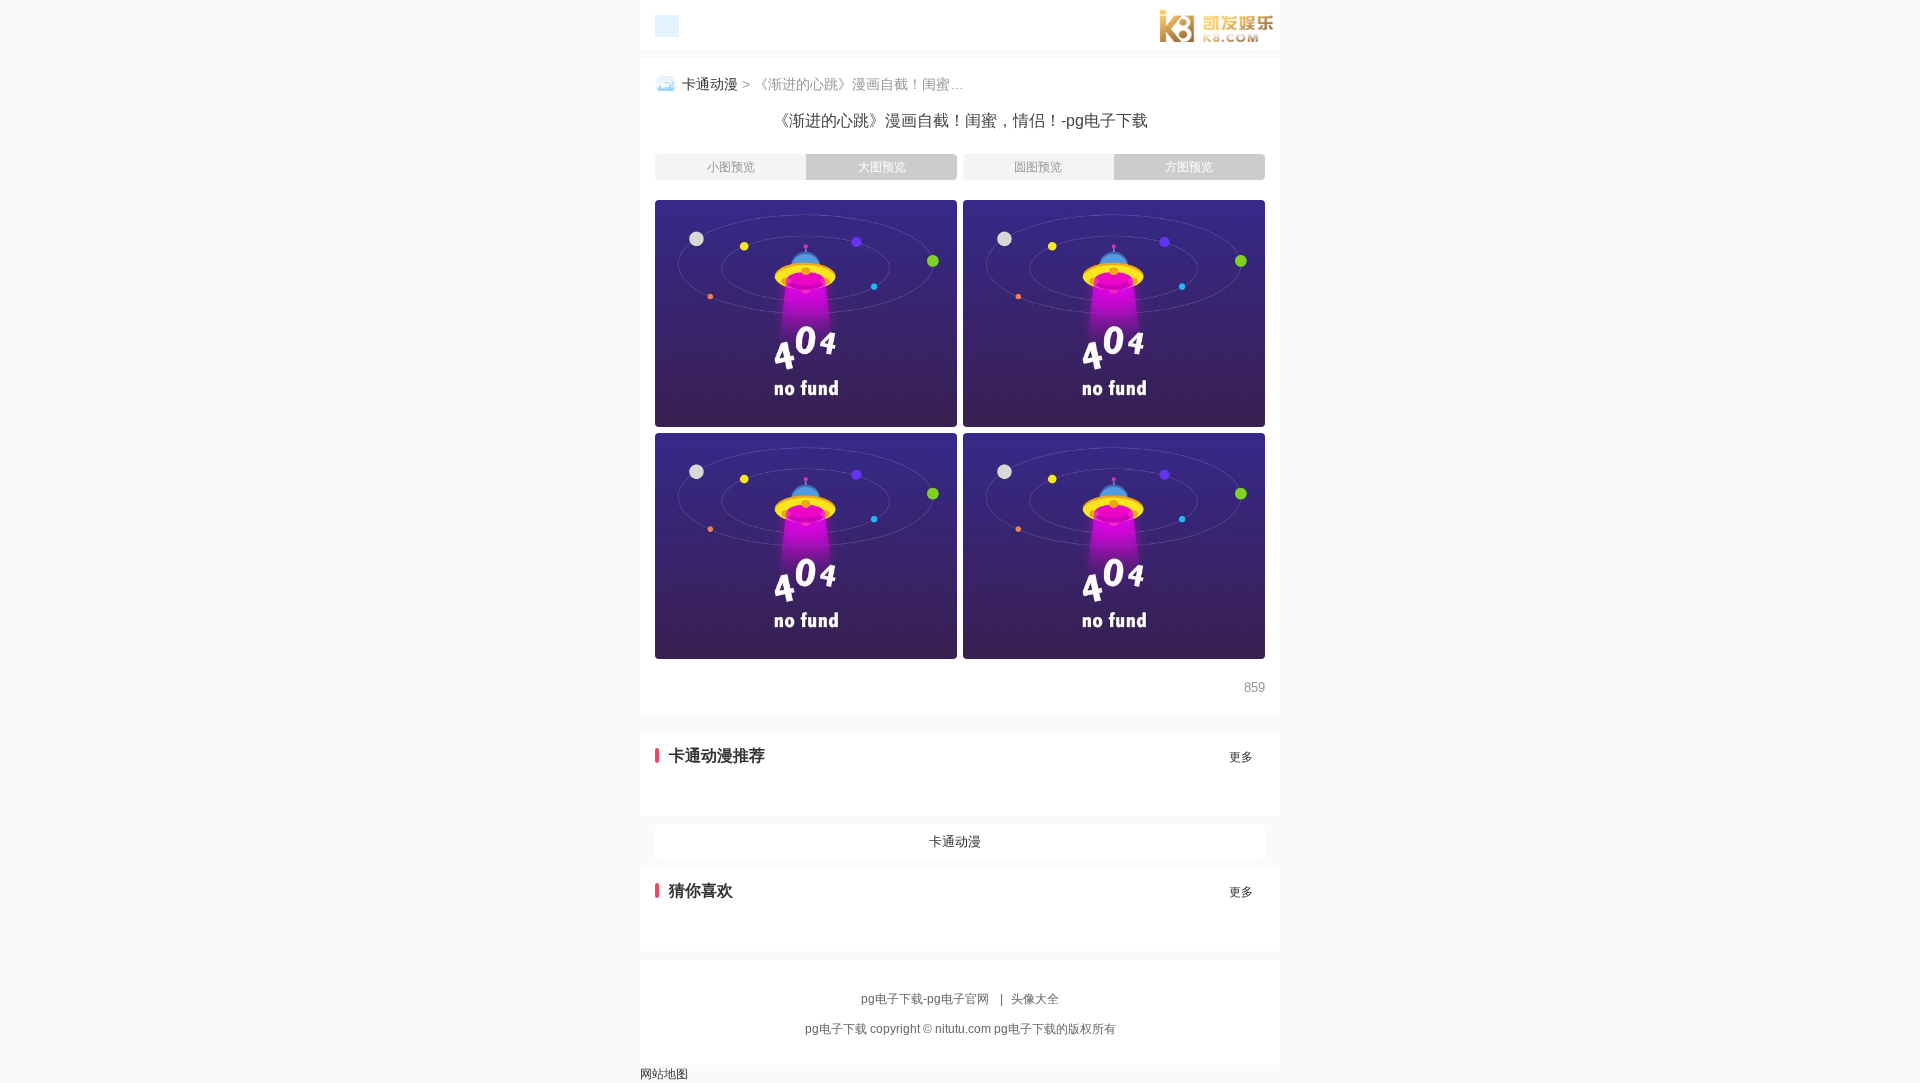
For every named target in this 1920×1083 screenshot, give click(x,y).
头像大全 (1035, 999)
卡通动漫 (710, 84)
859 (1254, 687)
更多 (1241, 757)
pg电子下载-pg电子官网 (1224, 28)
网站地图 (664, 1074)
